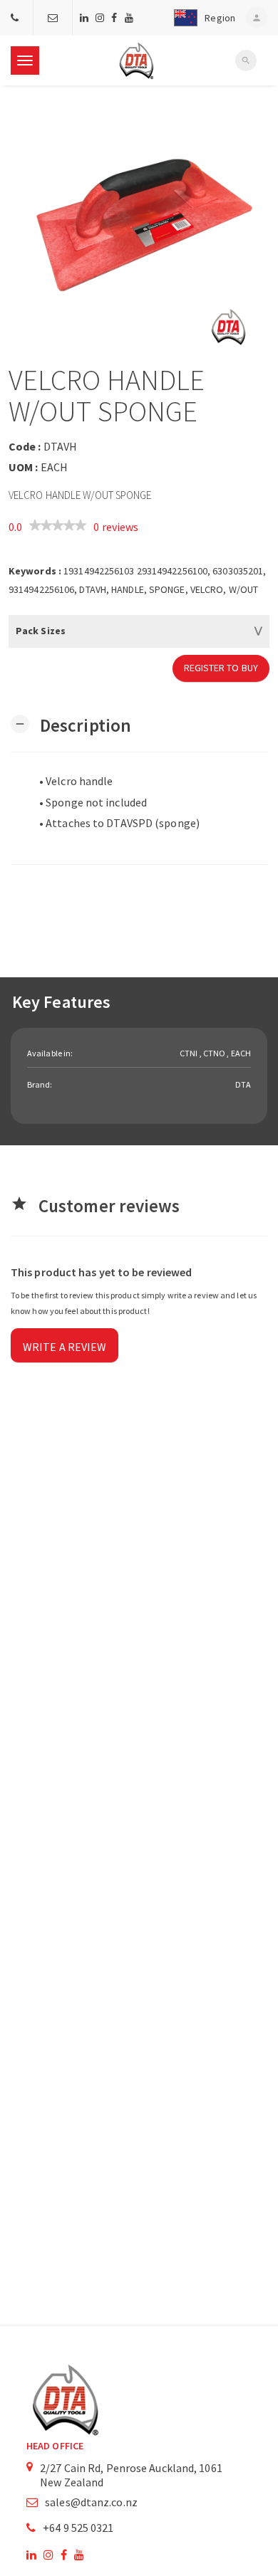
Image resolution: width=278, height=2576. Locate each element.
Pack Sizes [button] (41, 631)
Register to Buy (221, 668)
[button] (201, 18)
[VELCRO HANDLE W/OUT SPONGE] (139, 225)
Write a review (65, 1347)
